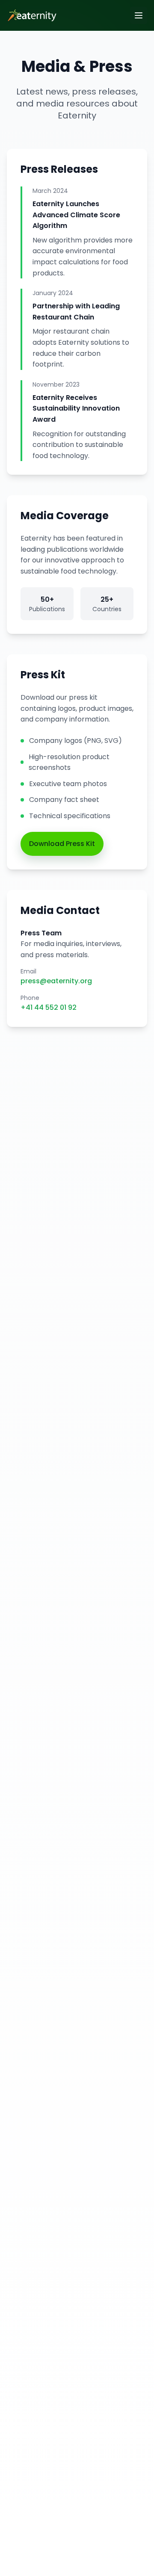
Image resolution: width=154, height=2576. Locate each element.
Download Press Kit (62, 844)
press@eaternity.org (56, 981)
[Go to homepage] (30, 15)
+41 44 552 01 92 (49, 1007)
